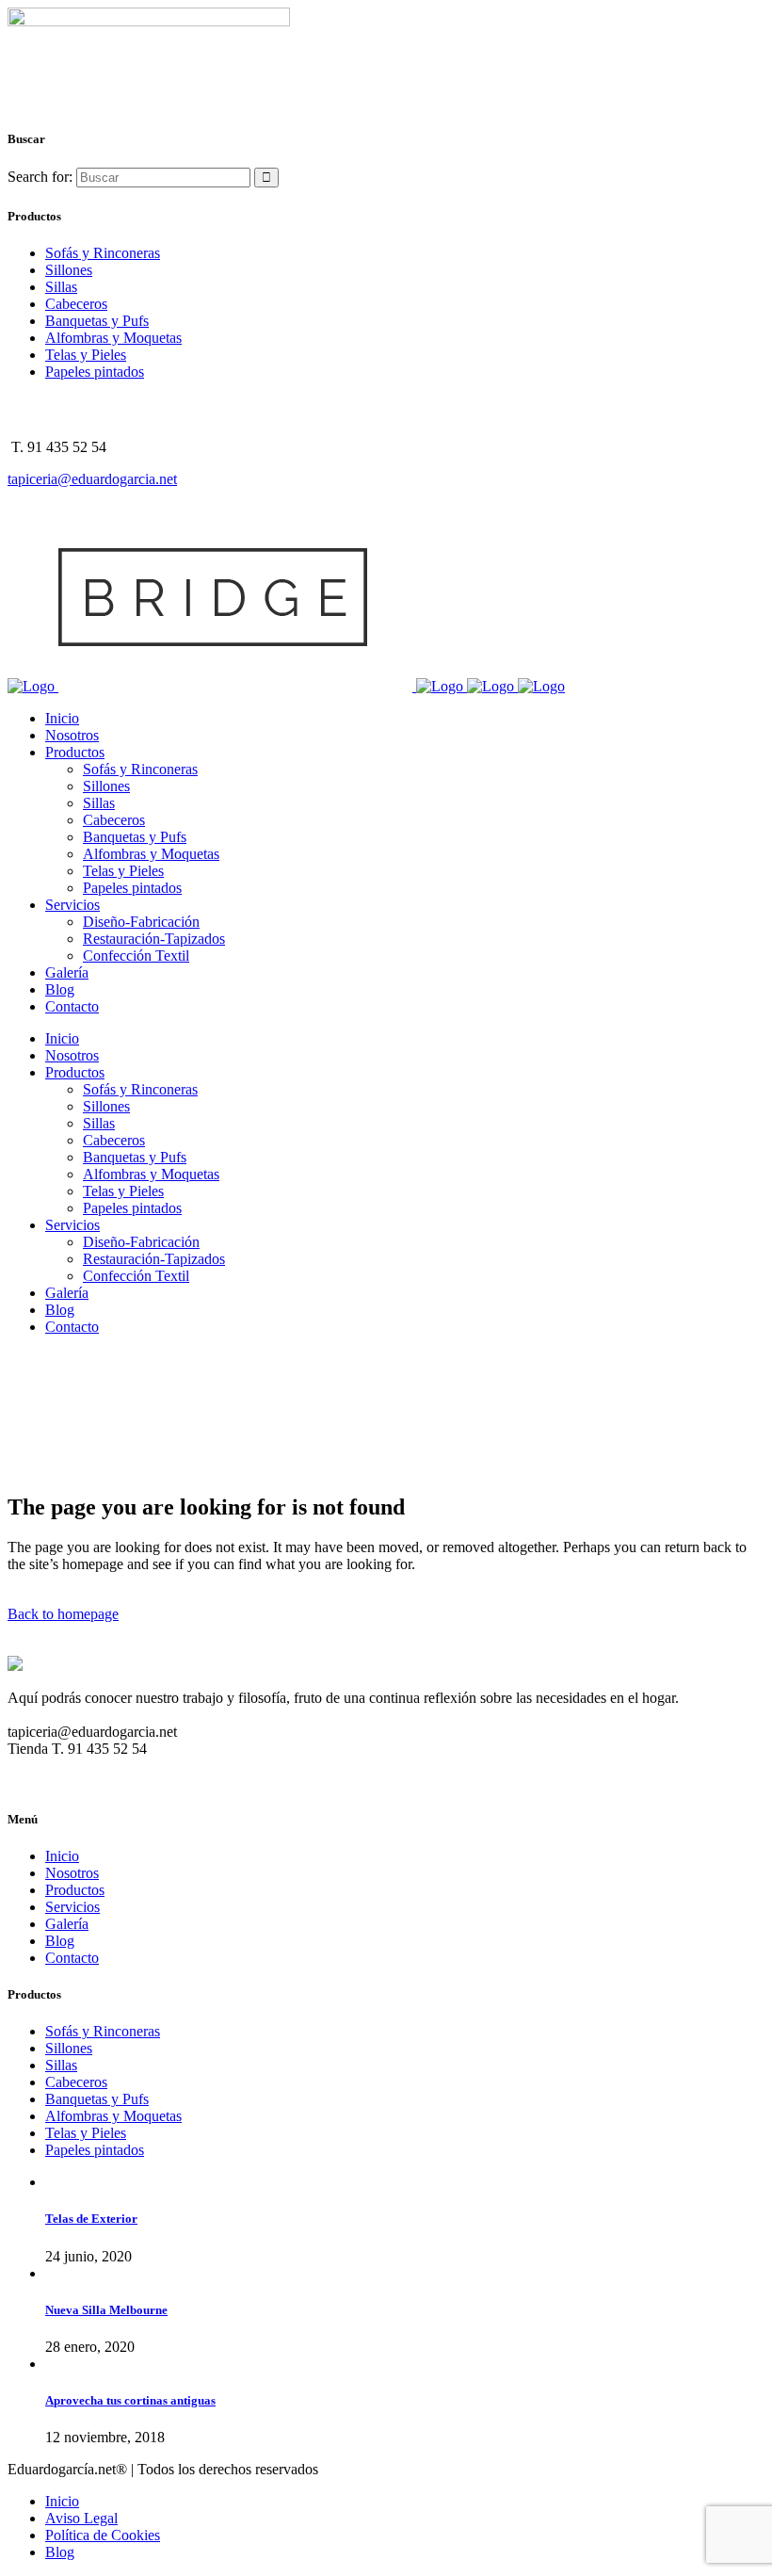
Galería (67, 1924)
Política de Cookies (103, 2535)
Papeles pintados (95, 372)
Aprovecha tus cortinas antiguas (130, 2400)
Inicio (62, 1856)
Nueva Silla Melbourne (106, 2310)
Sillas (61, 287)
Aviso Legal (81, 2518)
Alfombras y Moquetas (113, 338)
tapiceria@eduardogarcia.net (92, 479)
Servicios (72, 1907)
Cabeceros (76, 304)
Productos (75, 1890)
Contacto (72, 1958)
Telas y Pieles (86, 355)
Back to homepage (63, 1614)
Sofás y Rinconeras (103, 253)
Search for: (40, 177)
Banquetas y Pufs (97, 321)
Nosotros (72, 1873)
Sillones (69, 270)
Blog (60, 1941)
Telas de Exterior (91, 2219)
